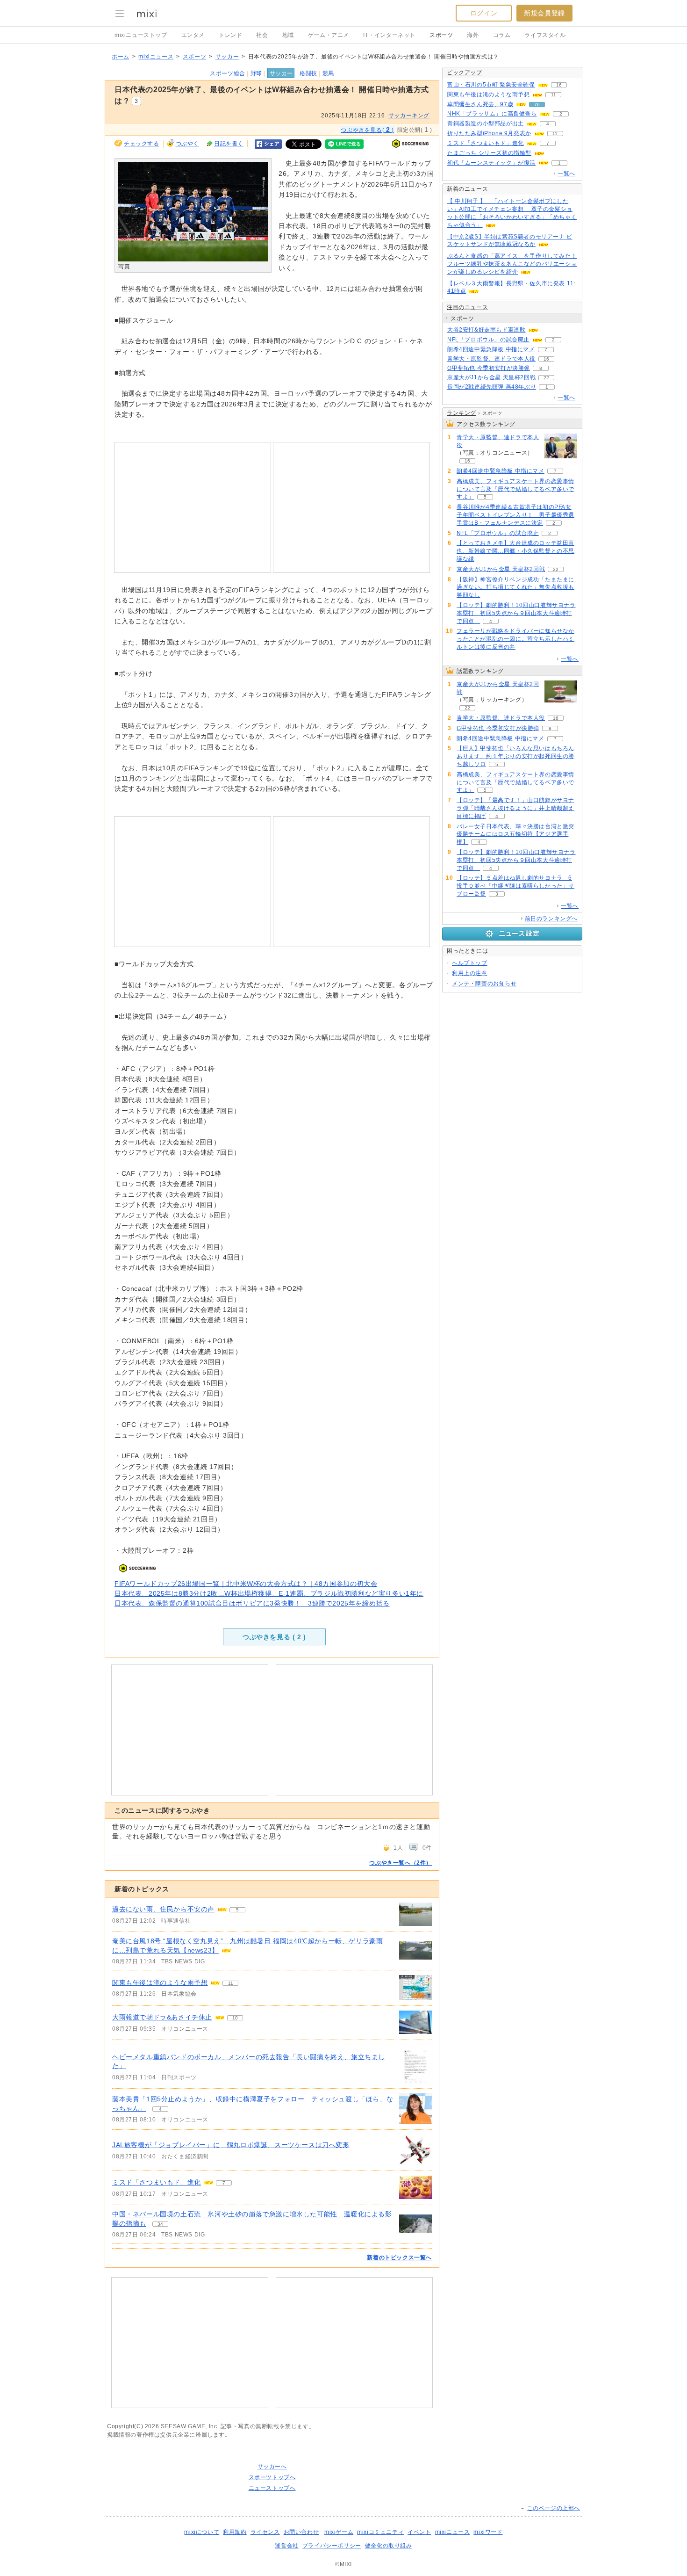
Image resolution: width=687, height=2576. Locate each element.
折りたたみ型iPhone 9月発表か (489, 133)
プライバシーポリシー (332, 2546)
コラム (502, 35)
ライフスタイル (545, 35)
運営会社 (286, 2546)
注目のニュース (467, 307)
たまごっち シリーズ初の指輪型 (489, 153)
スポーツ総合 (228, 73)
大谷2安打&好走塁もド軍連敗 (486, 330)
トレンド (230, 35)
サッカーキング (409, 116)
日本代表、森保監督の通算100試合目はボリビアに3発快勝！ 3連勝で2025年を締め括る (252, 1603)
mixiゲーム (339, 2532)
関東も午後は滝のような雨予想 (160, 1983)
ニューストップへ (272, 2488)
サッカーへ (272, 2467)
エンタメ (193, 35)
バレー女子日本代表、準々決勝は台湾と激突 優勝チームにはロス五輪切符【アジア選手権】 (519, 834)
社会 (262, 35)
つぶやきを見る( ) (367, 130)
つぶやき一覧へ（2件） (401, 1863)
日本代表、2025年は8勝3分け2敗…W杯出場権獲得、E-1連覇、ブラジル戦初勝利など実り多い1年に (269, 1593)
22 (546, 378)
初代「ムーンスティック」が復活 (491, 163)
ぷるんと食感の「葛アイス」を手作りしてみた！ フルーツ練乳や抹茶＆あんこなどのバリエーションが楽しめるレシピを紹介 (512, 264)
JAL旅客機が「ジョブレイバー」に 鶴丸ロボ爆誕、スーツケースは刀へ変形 (231, 2145)
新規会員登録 (544, 13)
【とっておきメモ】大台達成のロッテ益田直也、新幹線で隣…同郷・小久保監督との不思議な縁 (515, 551)
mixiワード (488, 2532)
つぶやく (187, 144)
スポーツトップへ (272, 2477)
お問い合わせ (301, 2532)
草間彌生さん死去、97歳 (480, 104)
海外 (473, 35)
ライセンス (265, 2532)
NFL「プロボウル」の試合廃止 (488, 340)
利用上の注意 (470, 973)
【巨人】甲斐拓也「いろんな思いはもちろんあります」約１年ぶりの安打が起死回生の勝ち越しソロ (515, 756)
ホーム (121, 57)
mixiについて (202, 2532)
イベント (419, 2532)
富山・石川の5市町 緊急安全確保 (491, 85)
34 (160, 2224)
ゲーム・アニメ (329, 35)
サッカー (227, 57)
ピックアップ (465, 72)
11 (231, 1983)
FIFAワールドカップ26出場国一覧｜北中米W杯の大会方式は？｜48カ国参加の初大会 (246, 1584)
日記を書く (229, 144)
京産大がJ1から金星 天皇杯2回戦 (491, 377)
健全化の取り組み (389, 2546)
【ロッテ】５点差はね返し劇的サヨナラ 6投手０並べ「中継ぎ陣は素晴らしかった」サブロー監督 (515, 886)
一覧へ (566, 174)
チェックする (142, 144)
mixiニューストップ (141, 35)
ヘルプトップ (470, 963)
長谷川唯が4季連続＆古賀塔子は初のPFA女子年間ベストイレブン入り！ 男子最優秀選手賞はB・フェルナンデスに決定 (515, 515)
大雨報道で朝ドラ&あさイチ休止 (162, 2017)
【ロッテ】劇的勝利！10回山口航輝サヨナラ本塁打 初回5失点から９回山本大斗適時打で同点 (516, 613)
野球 (256, 73)
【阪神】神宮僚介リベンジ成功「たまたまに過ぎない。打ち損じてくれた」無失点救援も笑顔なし (515, 587)
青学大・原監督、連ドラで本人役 (491, 359)
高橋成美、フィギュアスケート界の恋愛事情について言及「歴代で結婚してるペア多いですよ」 (515, 489)
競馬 (328, 73)
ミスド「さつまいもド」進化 (157, 2182)
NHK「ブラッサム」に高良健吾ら (492, 114)
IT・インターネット (389, 35)
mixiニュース (156, 57)
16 (559, 85)
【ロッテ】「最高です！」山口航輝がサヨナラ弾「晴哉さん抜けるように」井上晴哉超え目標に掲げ (515, 808)
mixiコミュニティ (380, 2532)
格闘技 (308, 73)
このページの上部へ (554, 2508)
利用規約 (235, 2532)
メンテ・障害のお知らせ (484, 984)
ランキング (462, 413)
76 (537, 105)
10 (235, 2018)
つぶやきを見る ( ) (274, 1637)
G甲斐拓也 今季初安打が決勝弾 (489, 368)
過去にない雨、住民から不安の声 (163, 1909)
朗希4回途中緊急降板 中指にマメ (491, 349)
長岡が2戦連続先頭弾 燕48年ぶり (492, 387)
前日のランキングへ (551, 919)
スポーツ (441, 35)
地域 (288, 35)
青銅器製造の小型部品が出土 (486, 123)
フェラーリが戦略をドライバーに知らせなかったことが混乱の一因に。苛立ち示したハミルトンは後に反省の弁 (515, 639)
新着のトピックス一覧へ (399, 2258)
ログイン (484, 13)
